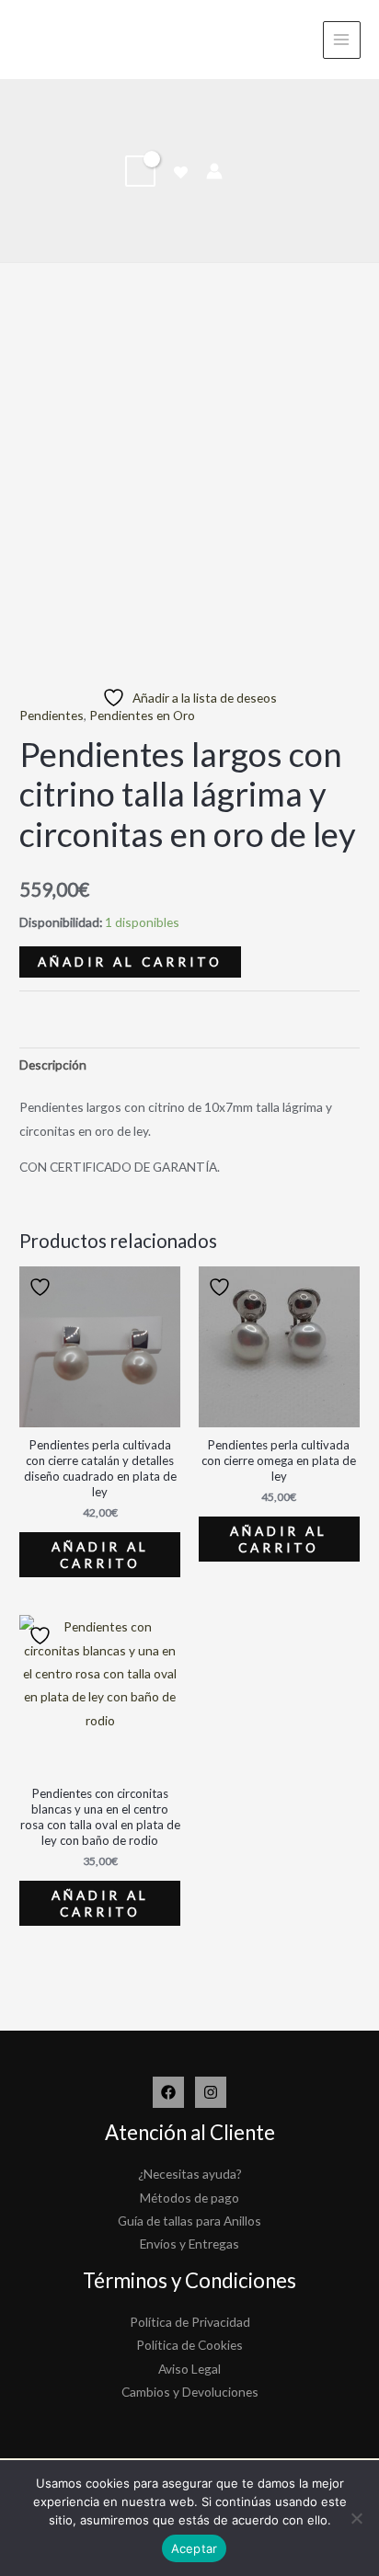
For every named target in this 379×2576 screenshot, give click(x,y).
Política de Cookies (189, 2345)
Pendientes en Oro (142, 715)
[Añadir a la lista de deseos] (42, 1287)
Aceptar (195, 2548)
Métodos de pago (189, 2198)
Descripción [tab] (53, 1065)
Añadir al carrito (130, 962)
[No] (356, 2518)
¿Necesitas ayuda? (190, 2174)
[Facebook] (168, 2092)
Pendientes (52, 715)
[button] (247, 171)
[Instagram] (211, 2092)
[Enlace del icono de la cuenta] (214, 171)
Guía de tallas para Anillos (189, 2221)
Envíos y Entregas (189, 2244)
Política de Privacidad (190, 2322)
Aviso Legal (189, 2369)
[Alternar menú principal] (342, 40)
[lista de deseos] (181, 172)
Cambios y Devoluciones (190, 2392)
